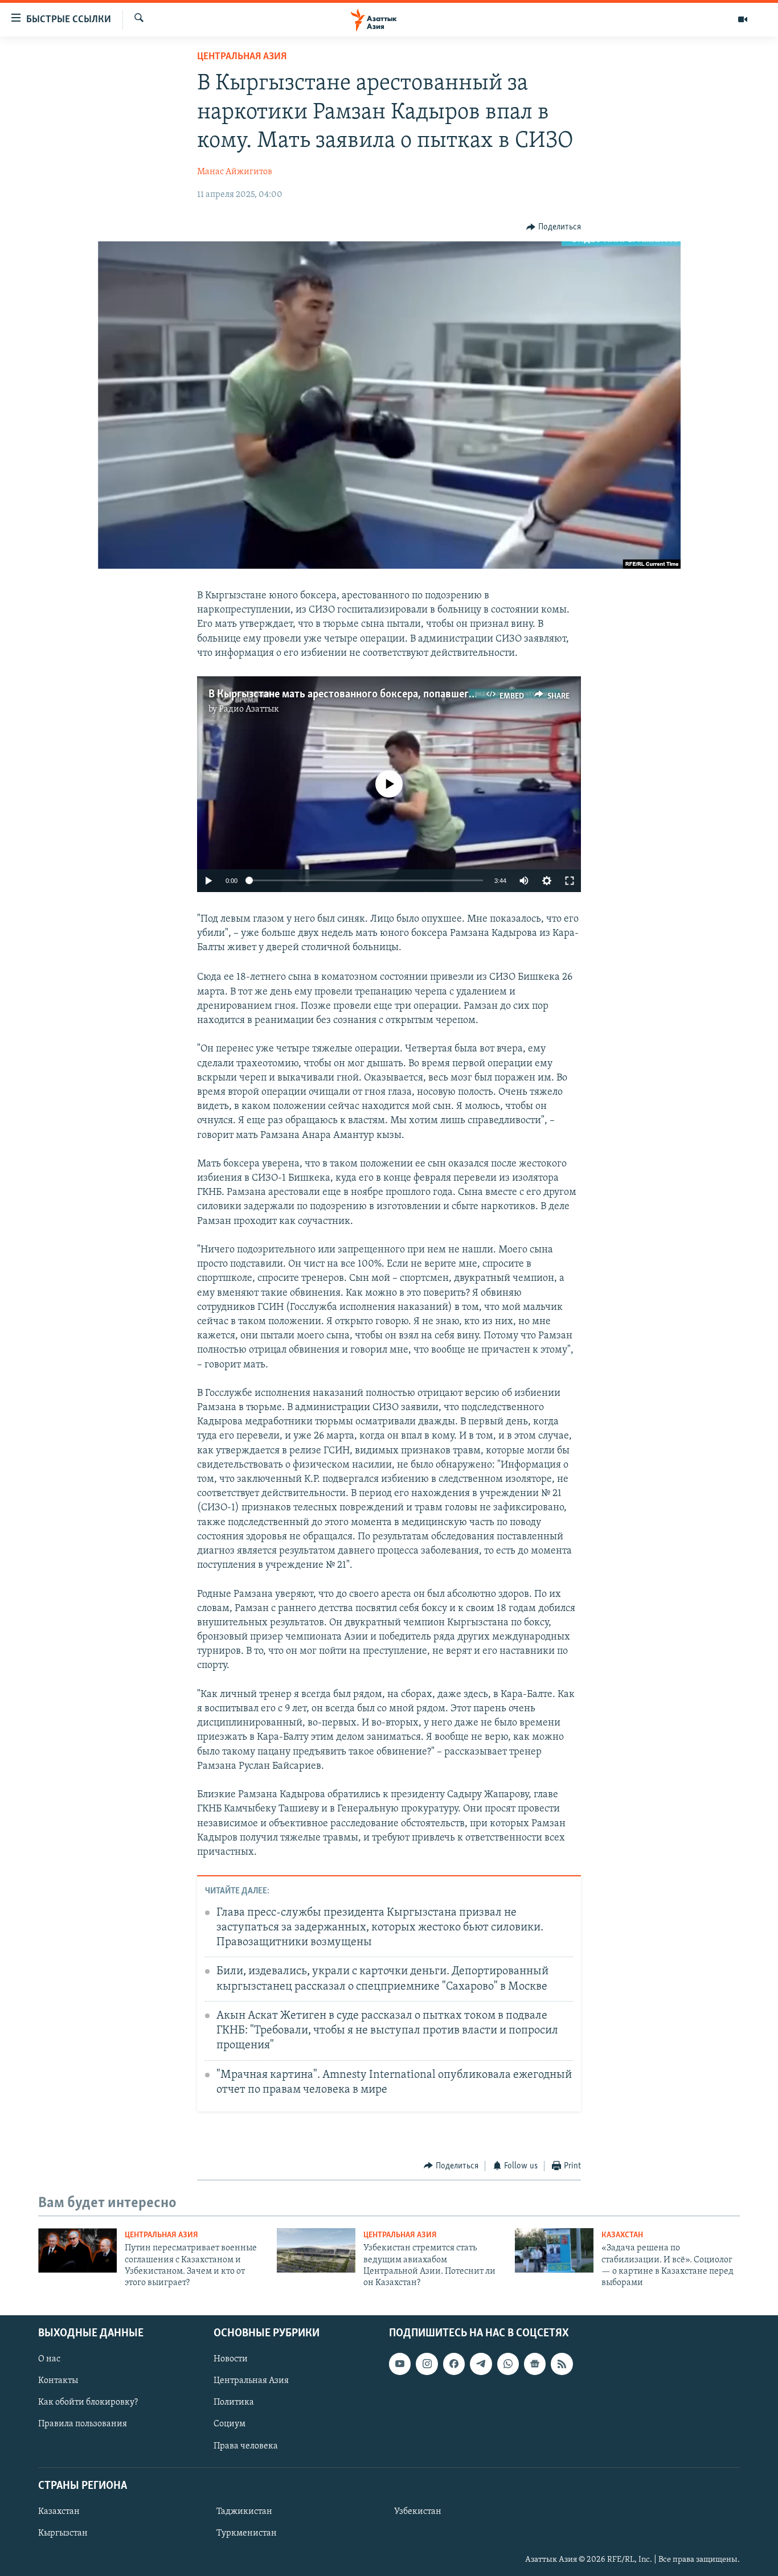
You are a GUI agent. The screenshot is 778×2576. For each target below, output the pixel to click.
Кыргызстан (63, 2533)
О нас (49, 2359)
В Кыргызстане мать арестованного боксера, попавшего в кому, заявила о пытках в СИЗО (421, 695)
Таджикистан (244, 2512)
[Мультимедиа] (743, 19)
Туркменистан (247, 2533)
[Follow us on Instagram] (427, 2364)
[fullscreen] (570, 881)
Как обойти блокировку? (88, 2402)
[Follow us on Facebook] (454, 2364)
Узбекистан (418, 2512)
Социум (230, 2424)
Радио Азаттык (249, 709)
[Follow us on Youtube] (400, 2364)
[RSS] (562, 2364)
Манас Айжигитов (235, 172)
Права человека (246, 2446)
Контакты (58, 2381)
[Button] (554, 227)
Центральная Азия (242, 57)
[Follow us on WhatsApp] (508, 2364)
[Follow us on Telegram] (481, 2364)
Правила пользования (83, 2424)
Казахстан (622, 2235)
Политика (234, 2402)
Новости (231, 2359)
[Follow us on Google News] (535, 2364)
